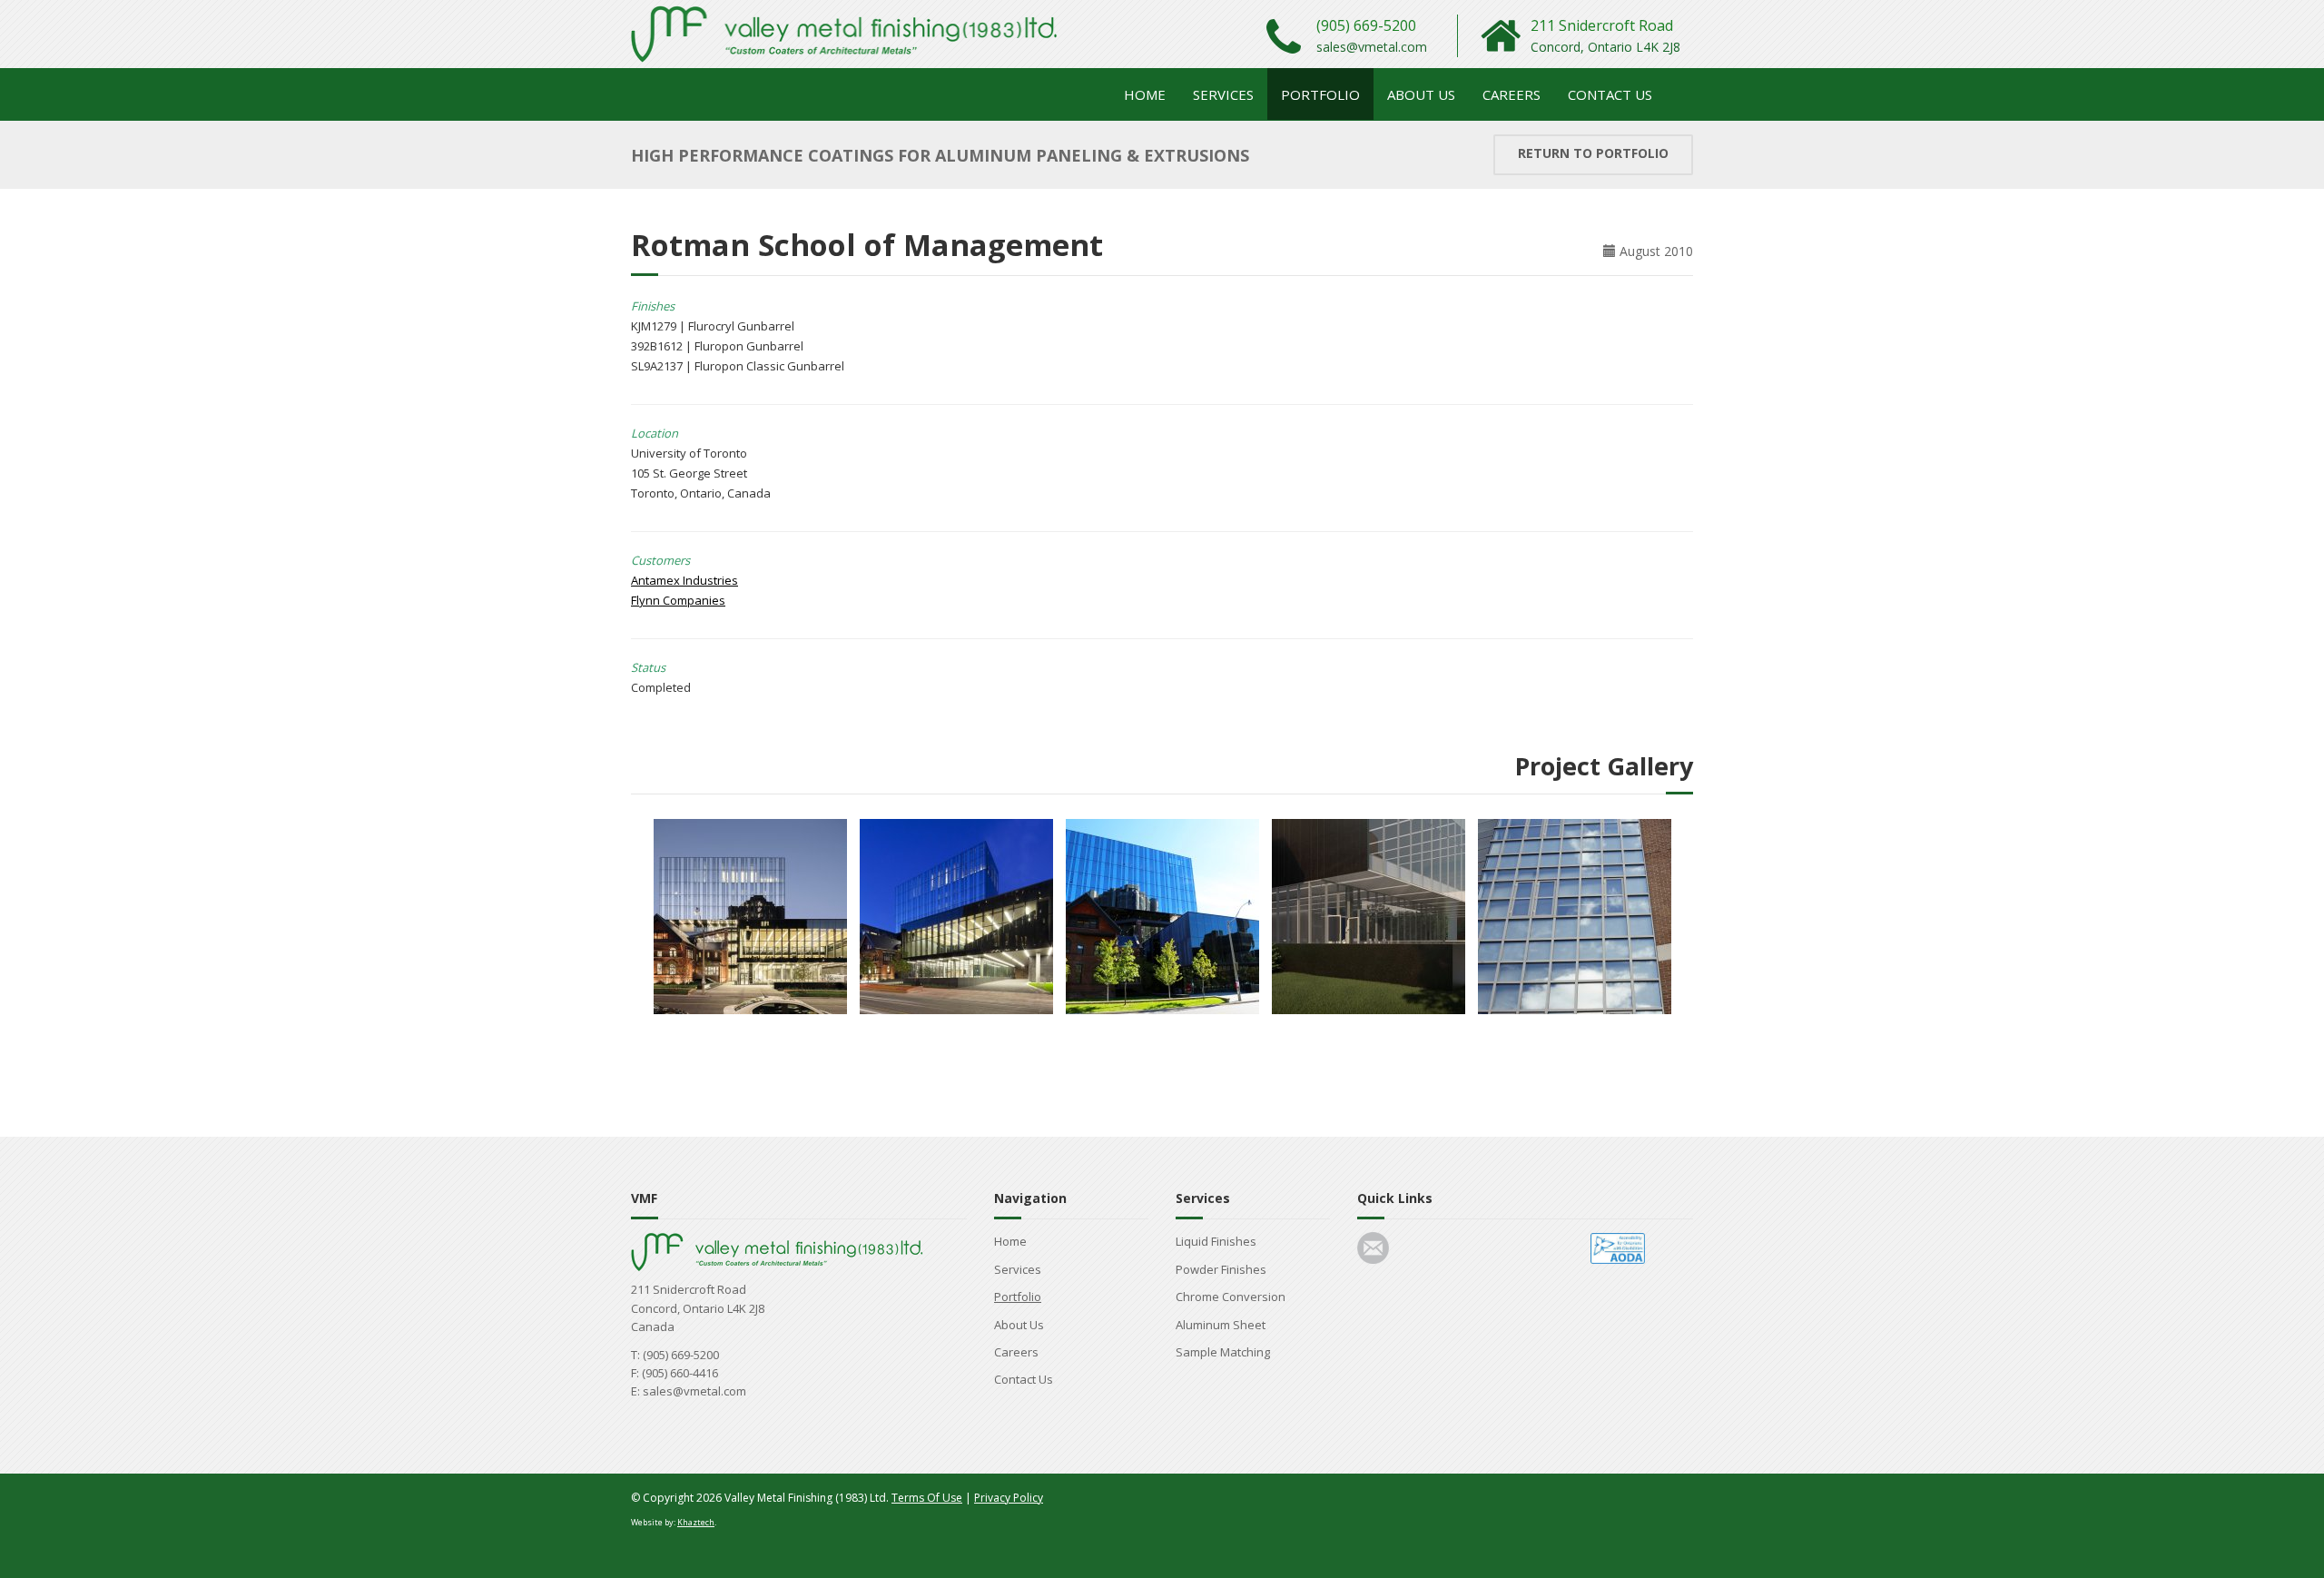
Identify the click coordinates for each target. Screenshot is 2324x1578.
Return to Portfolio (1593, 153)
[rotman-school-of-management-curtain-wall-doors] (1575, 915)
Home (1145, 94)
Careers (1512, 94)
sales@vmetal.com (1372, 47)
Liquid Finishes (1216, 1241)
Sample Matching (1223, 1352)
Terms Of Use (927, 1498)
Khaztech (696, 1522)
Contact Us (1610, 94)
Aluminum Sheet (1221, 1325)
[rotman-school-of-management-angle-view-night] (956, 915)
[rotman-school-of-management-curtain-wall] (1369, 915)
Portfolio (1320, 94)
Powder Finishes (1221, 1269)
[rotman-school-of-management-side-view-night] (750, 915)
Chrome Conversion (1231, 1297)
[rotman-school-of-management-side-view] (1162, 915)
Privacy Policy (1009, 1498)
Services (1223, 94)
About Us (1421, 94)
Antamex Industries (684, 580)
